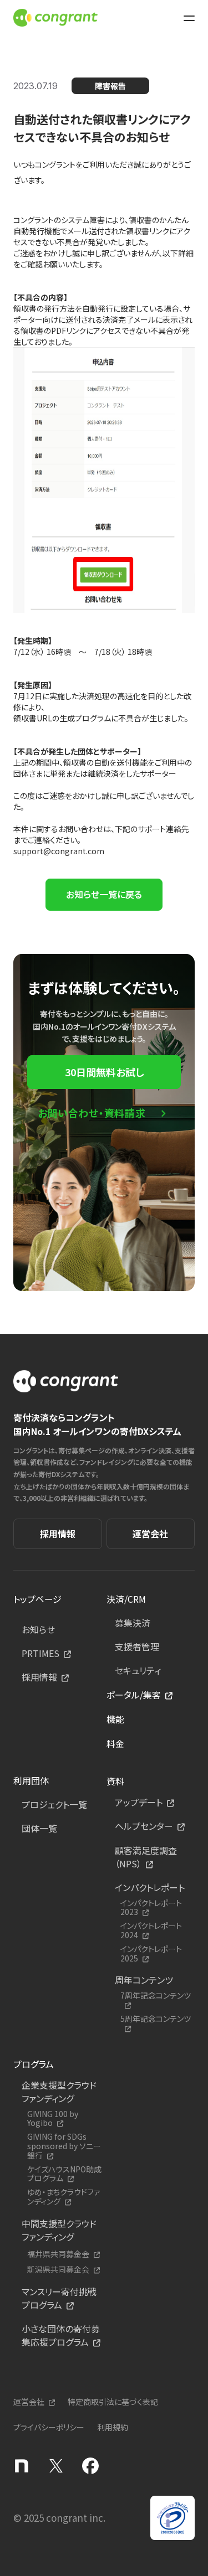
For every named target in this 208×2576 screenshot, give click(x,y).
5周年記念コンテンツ (156, 2019)
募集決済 (133, 1623)
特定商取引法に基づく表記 (113, 2402)
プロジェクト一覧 (54, 1804)
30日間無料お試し (104, 1072)
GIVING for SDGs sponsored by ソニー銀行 (64, 2146)
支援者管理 (137, 1646)
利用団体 (31, 1780)
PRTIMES (40, 1653)
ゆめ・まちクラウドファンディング (64, 2197)
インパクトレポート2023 (151, 1908)
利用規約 (113, 2427)
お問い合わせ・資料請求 (92, 1113)
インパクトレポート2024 (151, 1930)
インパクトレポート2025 (151, 1954)
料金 (115, 1743)
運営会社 (150, 1534)
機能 (115, 1719)
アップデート (139, 1802)
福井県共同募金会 (58, 2254)
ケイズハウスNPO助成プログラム (64, 2174)
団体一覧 (39, 1828)
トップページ (37, 1599)
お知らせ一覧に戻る (104, 894)
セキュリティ (138, 1670)
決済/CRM (126, 1599)
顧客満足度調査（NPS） (146, 1857)
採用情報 (58, 1534)
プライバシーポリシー (49, 2427)
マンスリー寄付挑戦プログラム (59, 2298)
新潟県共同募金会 (58, 2270)
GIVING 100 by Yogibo (53, 2119)
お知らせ (38, 1629)
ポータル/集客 (134, 1695)
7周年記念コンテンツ (156, 1996)
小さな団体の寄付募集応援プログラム (61, 2335)
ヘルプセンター (144, 1826)
